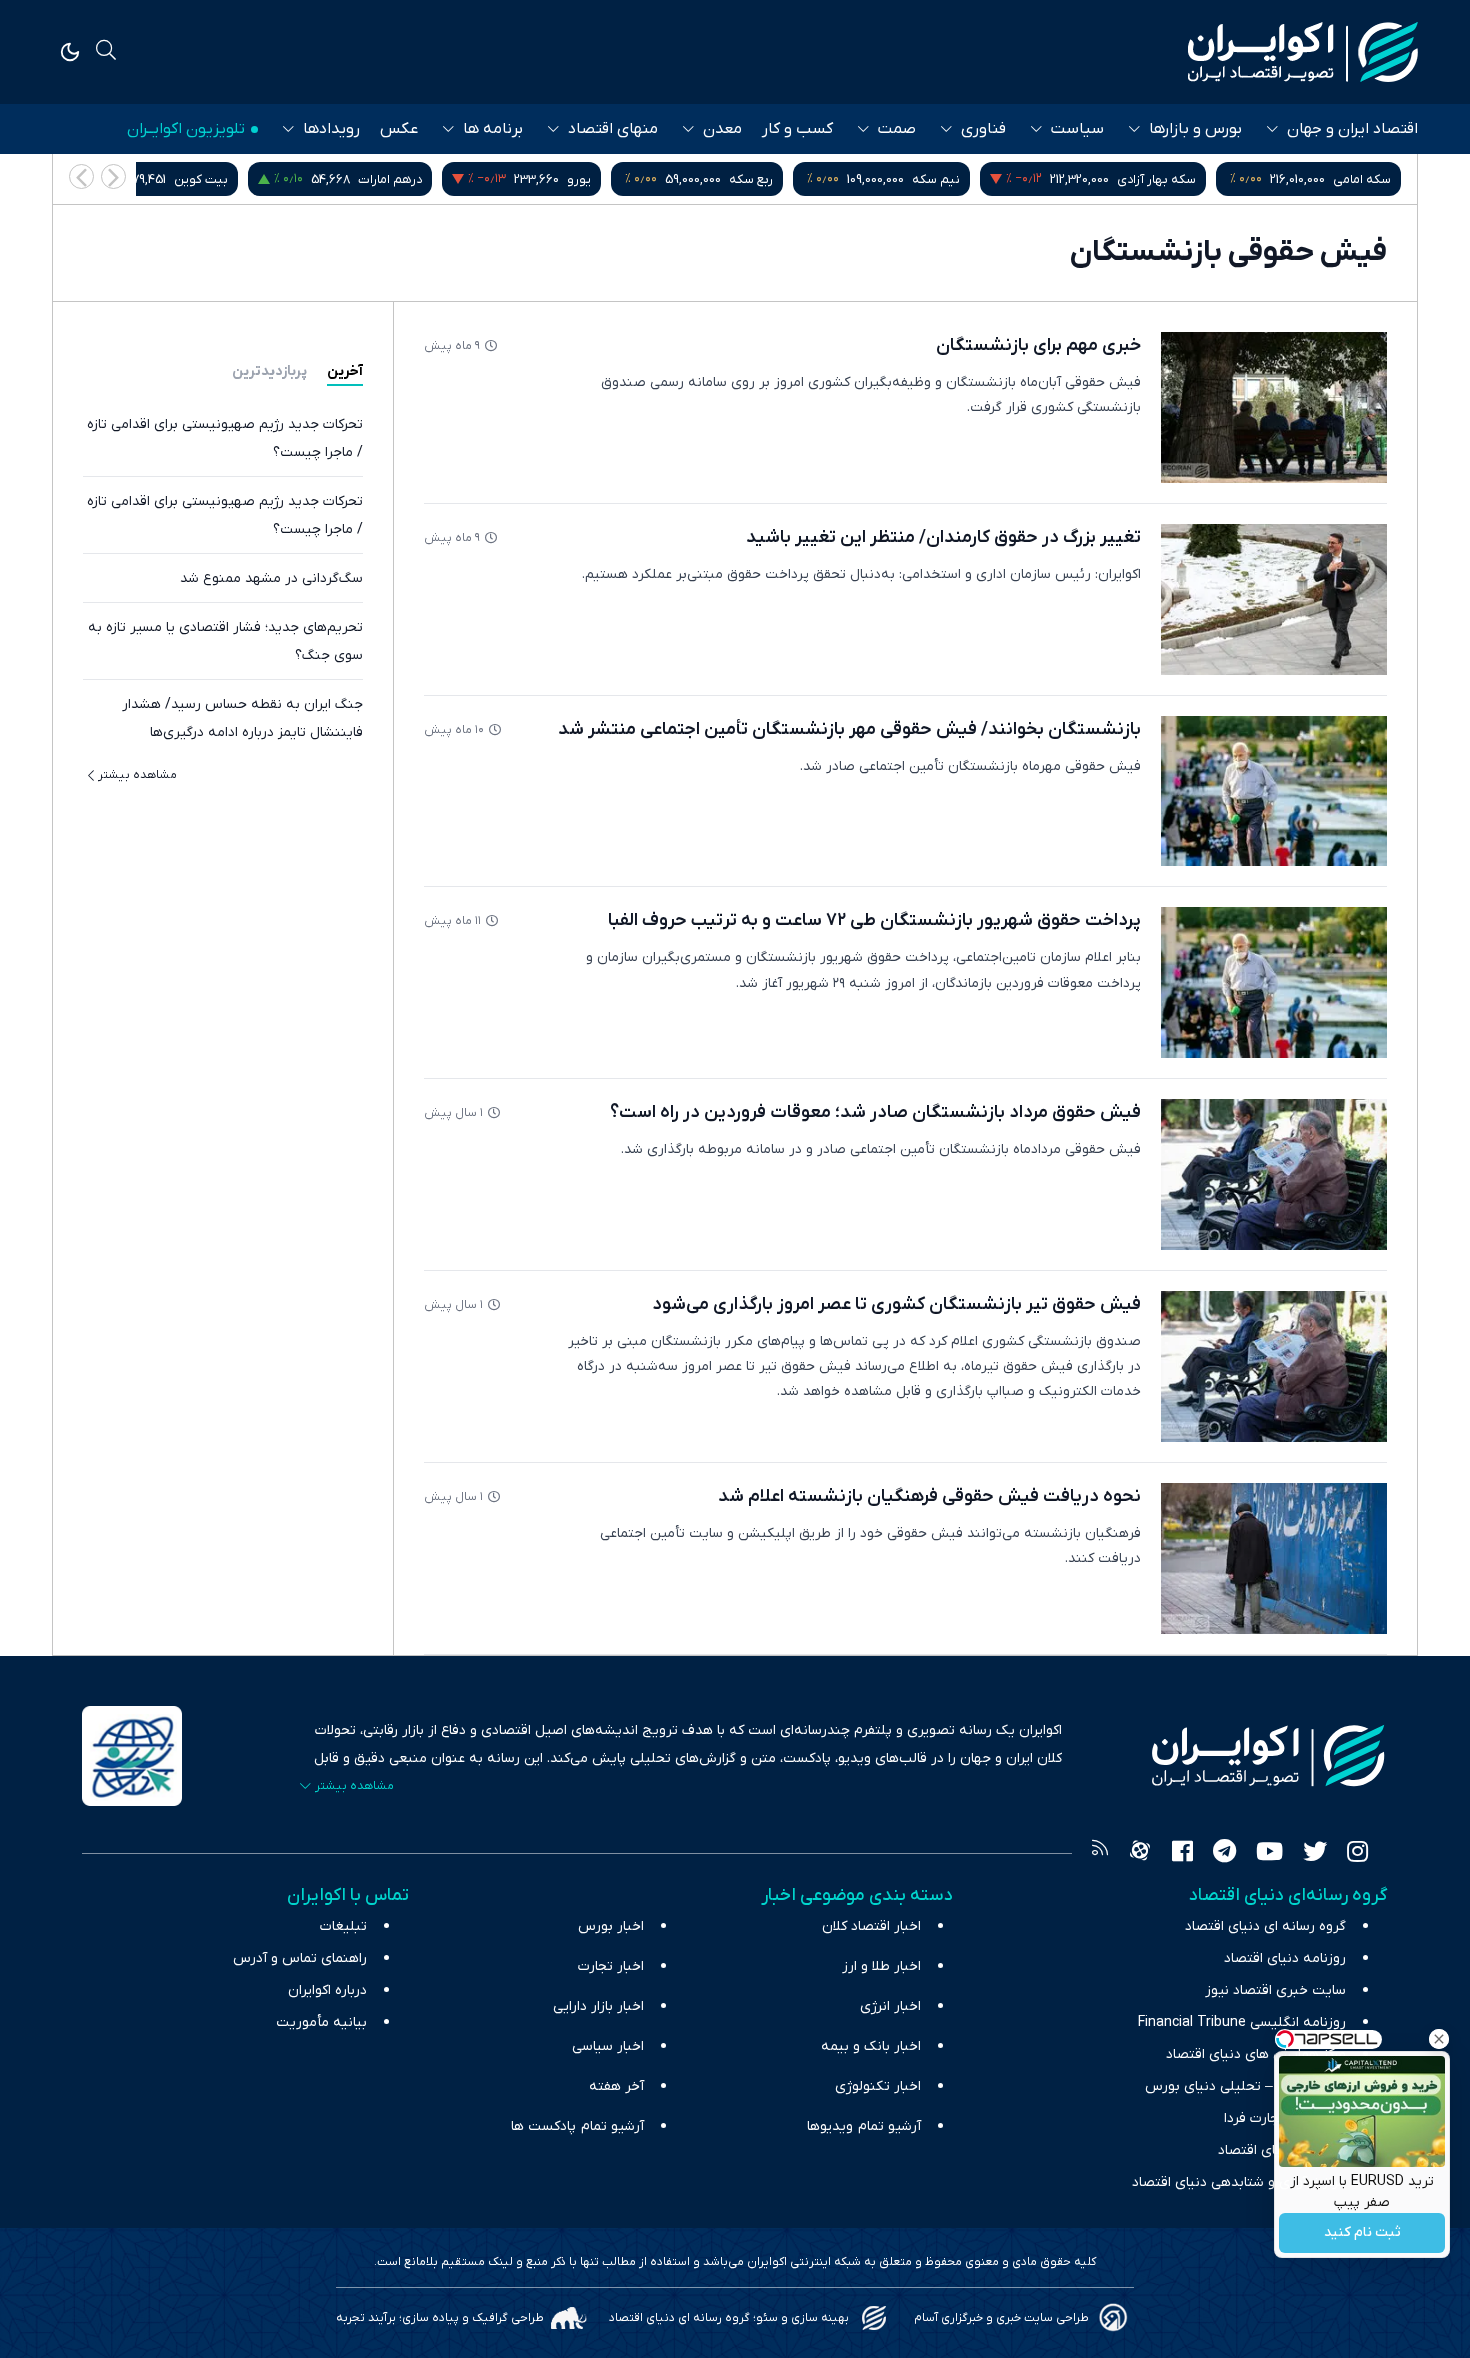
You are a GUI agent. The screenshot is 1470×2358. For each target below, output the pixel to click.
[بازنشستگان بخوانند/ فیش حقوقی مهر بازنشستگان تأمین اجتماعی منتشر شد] (1274, 791)
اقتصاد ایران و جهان (1352, 129)
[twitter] (1315, 1854)
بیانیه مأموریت (321, 2022)
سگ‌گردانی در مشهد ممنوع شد (271, 578)
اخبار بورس (611, 1926)
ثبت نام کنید (1362, 2233)
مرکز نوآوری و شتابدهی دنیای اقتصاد (1239, 2182)
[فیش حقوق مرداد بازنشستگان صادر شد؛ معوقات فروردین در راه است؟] (1274, 1174)
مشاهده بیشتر (137, 775)
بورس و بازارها (1195, 129)
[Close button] (1439, 2039)
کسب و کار (797, 129)
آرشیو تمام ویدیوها (864, 2126)
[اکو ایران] (1303, 52)
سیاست (1077, 129)
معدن (722, 129)
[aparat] (1140, 1854)
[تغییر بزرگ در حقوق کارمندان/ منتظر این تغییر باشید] (1274, 599)
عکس (399, 129)
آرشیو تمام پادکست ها (577, 2126)
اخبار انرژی (890, 2006)
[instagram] (1357, 1854)
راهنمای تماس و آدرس (300, 1958)
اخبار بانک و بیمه (871, 2046)
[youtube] (1269, 1854)
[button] (81, 176)
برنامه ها (493, 129)
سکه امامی (1362, 179)
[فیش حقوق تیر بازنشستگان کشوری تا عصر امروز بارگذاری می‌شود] (1274, 1366)
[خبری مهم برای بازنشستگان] (1274, 407)
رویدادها (331, 129)
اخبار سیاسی (608, 2046)
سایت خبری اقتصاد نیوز (1275, 1990)
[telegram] (1224, 1854)
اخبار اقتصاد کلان (871, 1926)
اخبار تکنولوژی (878, 2086)
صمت (897, 129)
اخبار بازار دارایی (598, 2006)
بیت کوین (201, 179)
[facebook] (1182, 1854)
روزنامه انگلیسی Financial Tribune (1242, 2022)
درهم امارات (390, 179)
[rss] (1100, 1854)
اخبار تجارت (611, 1966)
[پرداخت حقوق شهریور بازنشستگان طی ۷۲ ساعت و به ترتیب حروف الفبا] (1274, 982)
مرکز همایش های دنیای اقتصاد (1256, 2054)
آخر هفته (616, 2086)
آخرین (345, 371)
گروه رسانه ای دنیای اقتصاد (1265, 1926)
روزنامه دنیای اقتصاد (1285, 1958)
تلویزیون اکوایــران (186, 129)
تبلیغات (343, 1926)
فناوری (983, 129)
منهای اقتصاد (613, 129)
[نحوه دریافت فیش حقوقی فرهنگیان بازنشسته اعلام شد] (1274, 1558)
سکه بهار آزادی (1156, 179)
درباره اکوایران (327, 1990)
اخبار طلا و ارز (881, 1966)
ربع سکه (751, 179)
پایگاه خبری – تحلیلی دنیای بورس (1245, 2086)
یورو (579, 179)
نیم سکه (936, 179)
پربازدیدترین (269, 371)
